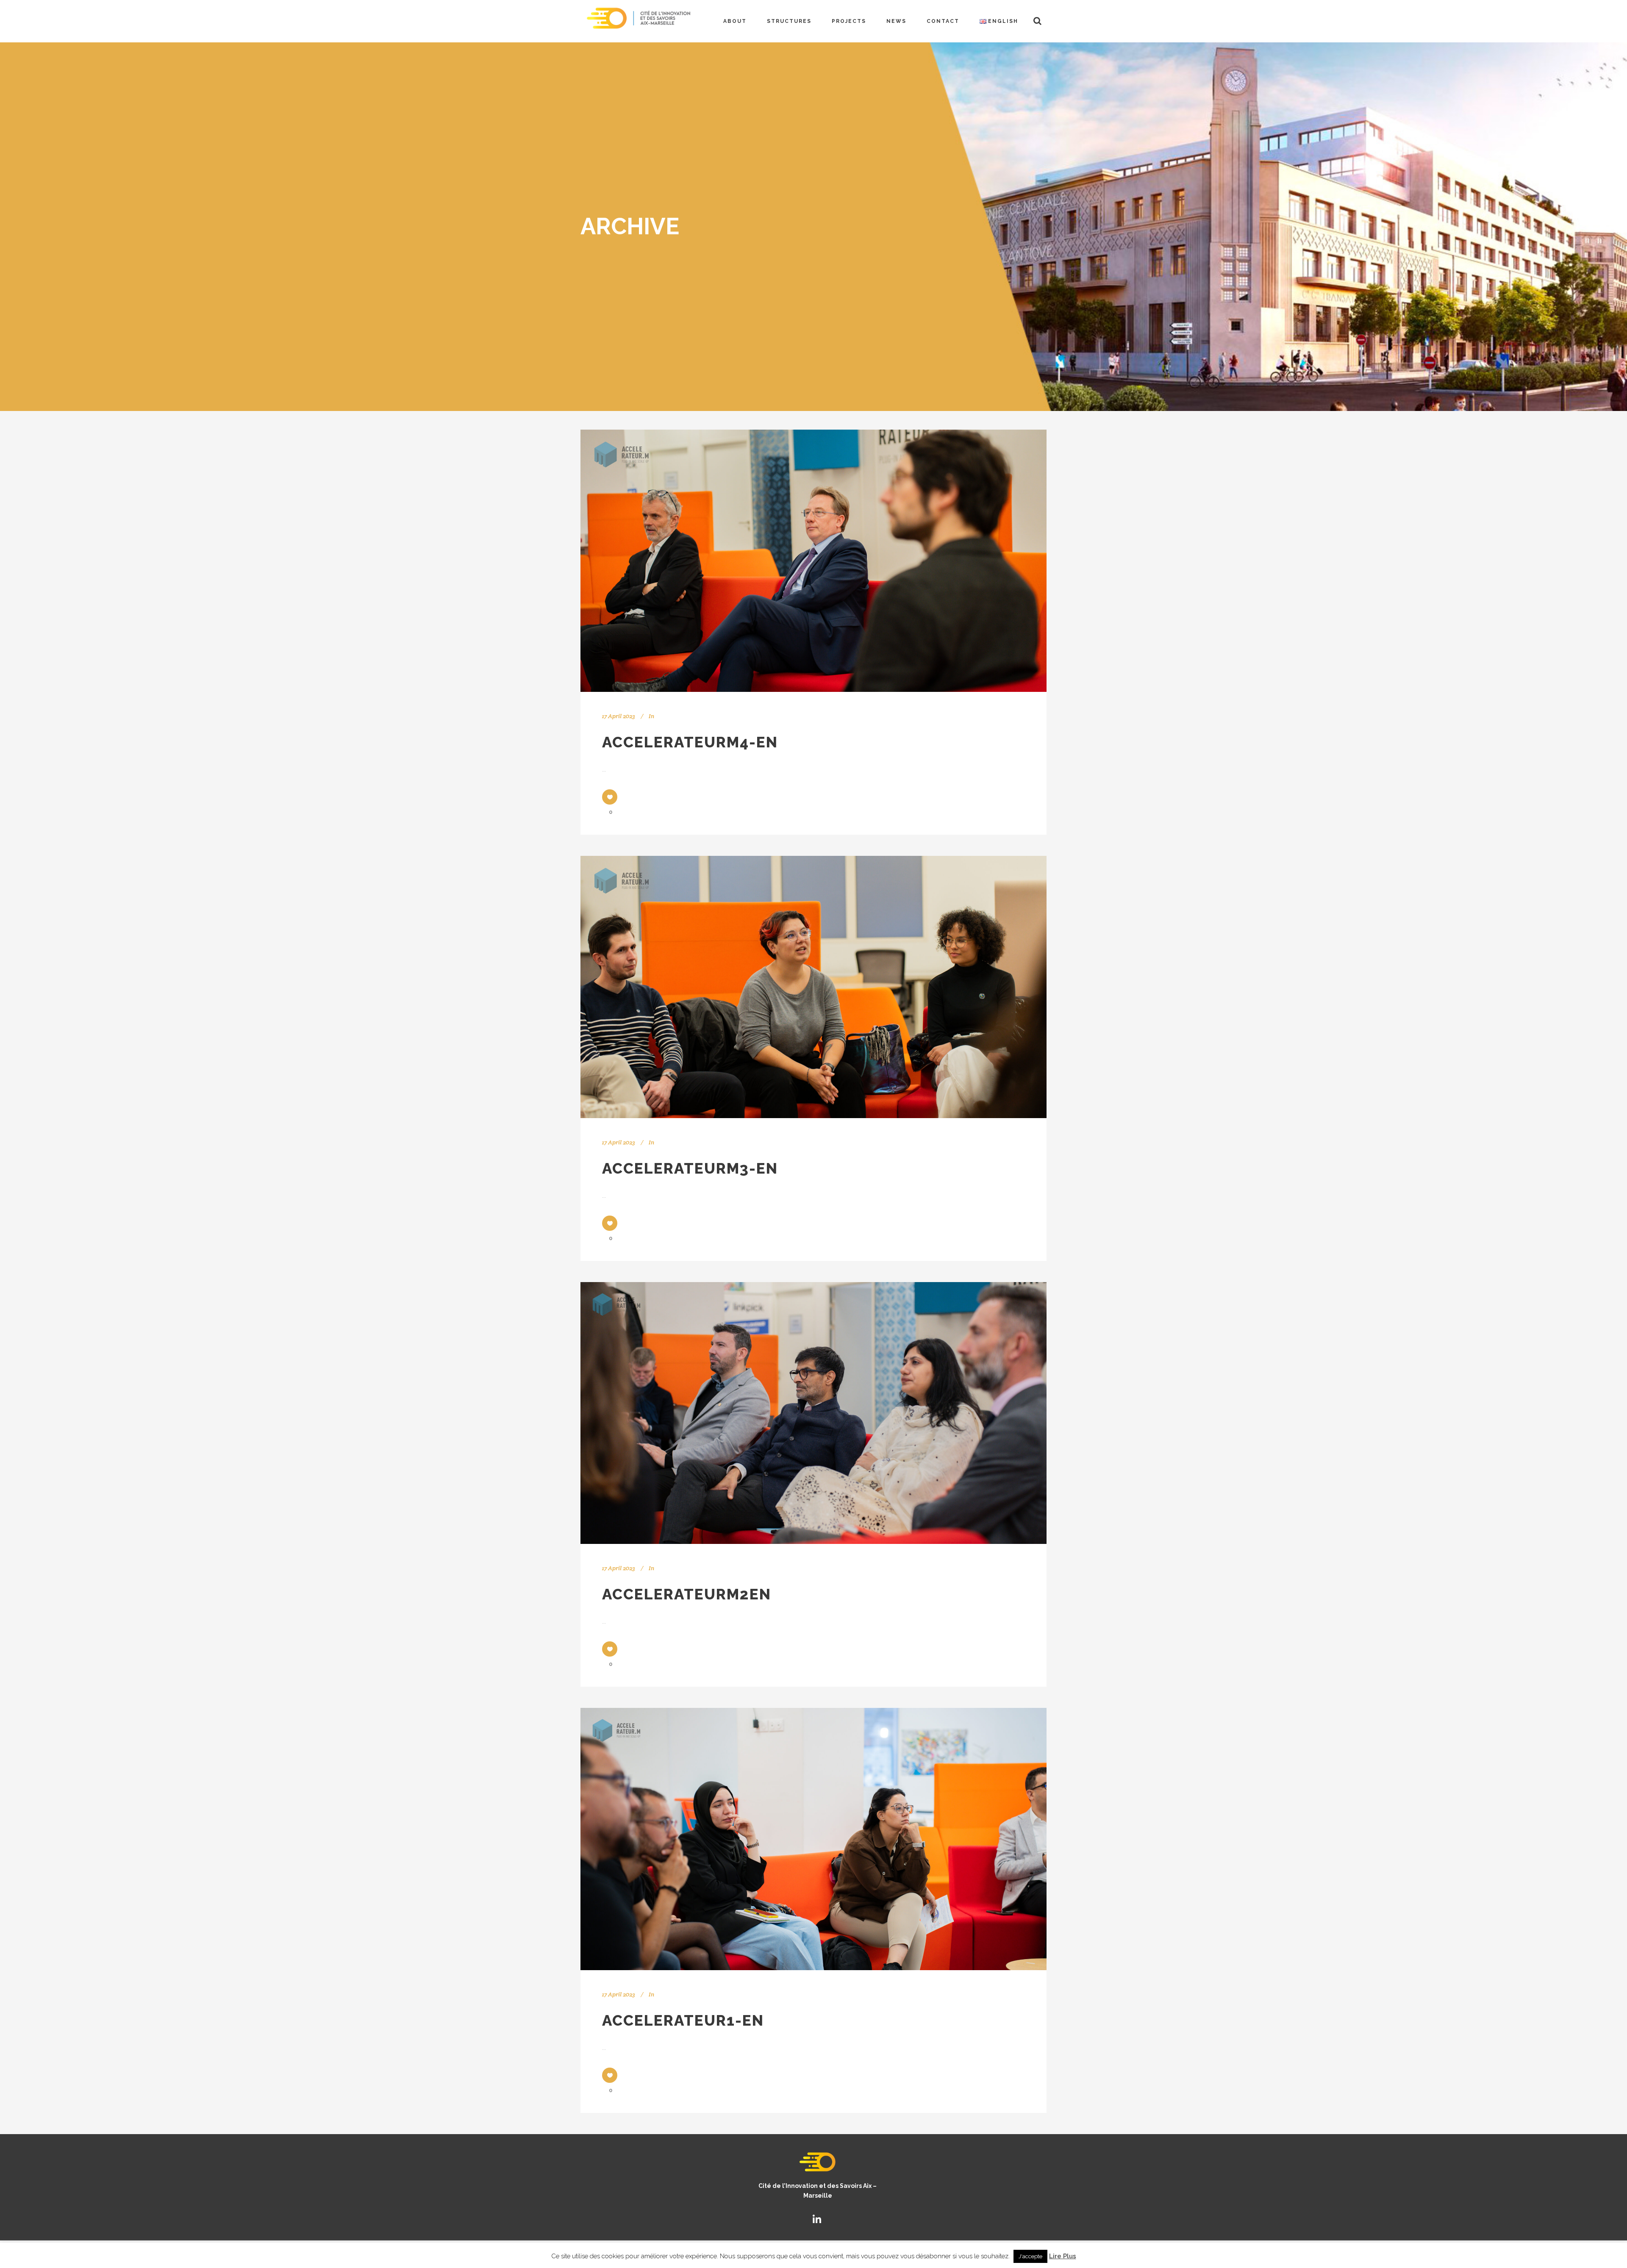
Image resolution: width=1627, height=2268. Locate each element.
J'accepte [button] (1030, 2256)
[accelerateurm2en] (813, 1413)
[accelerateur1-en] (813, 1839)
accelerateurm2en (687, 1594)
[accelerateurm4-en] (813, 561)
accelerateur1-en (683, 2020)
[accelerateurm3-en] (813, 987)
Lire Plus (1063, 2256)
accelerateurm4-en (690, 742)
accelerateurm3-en (690, 1168)
